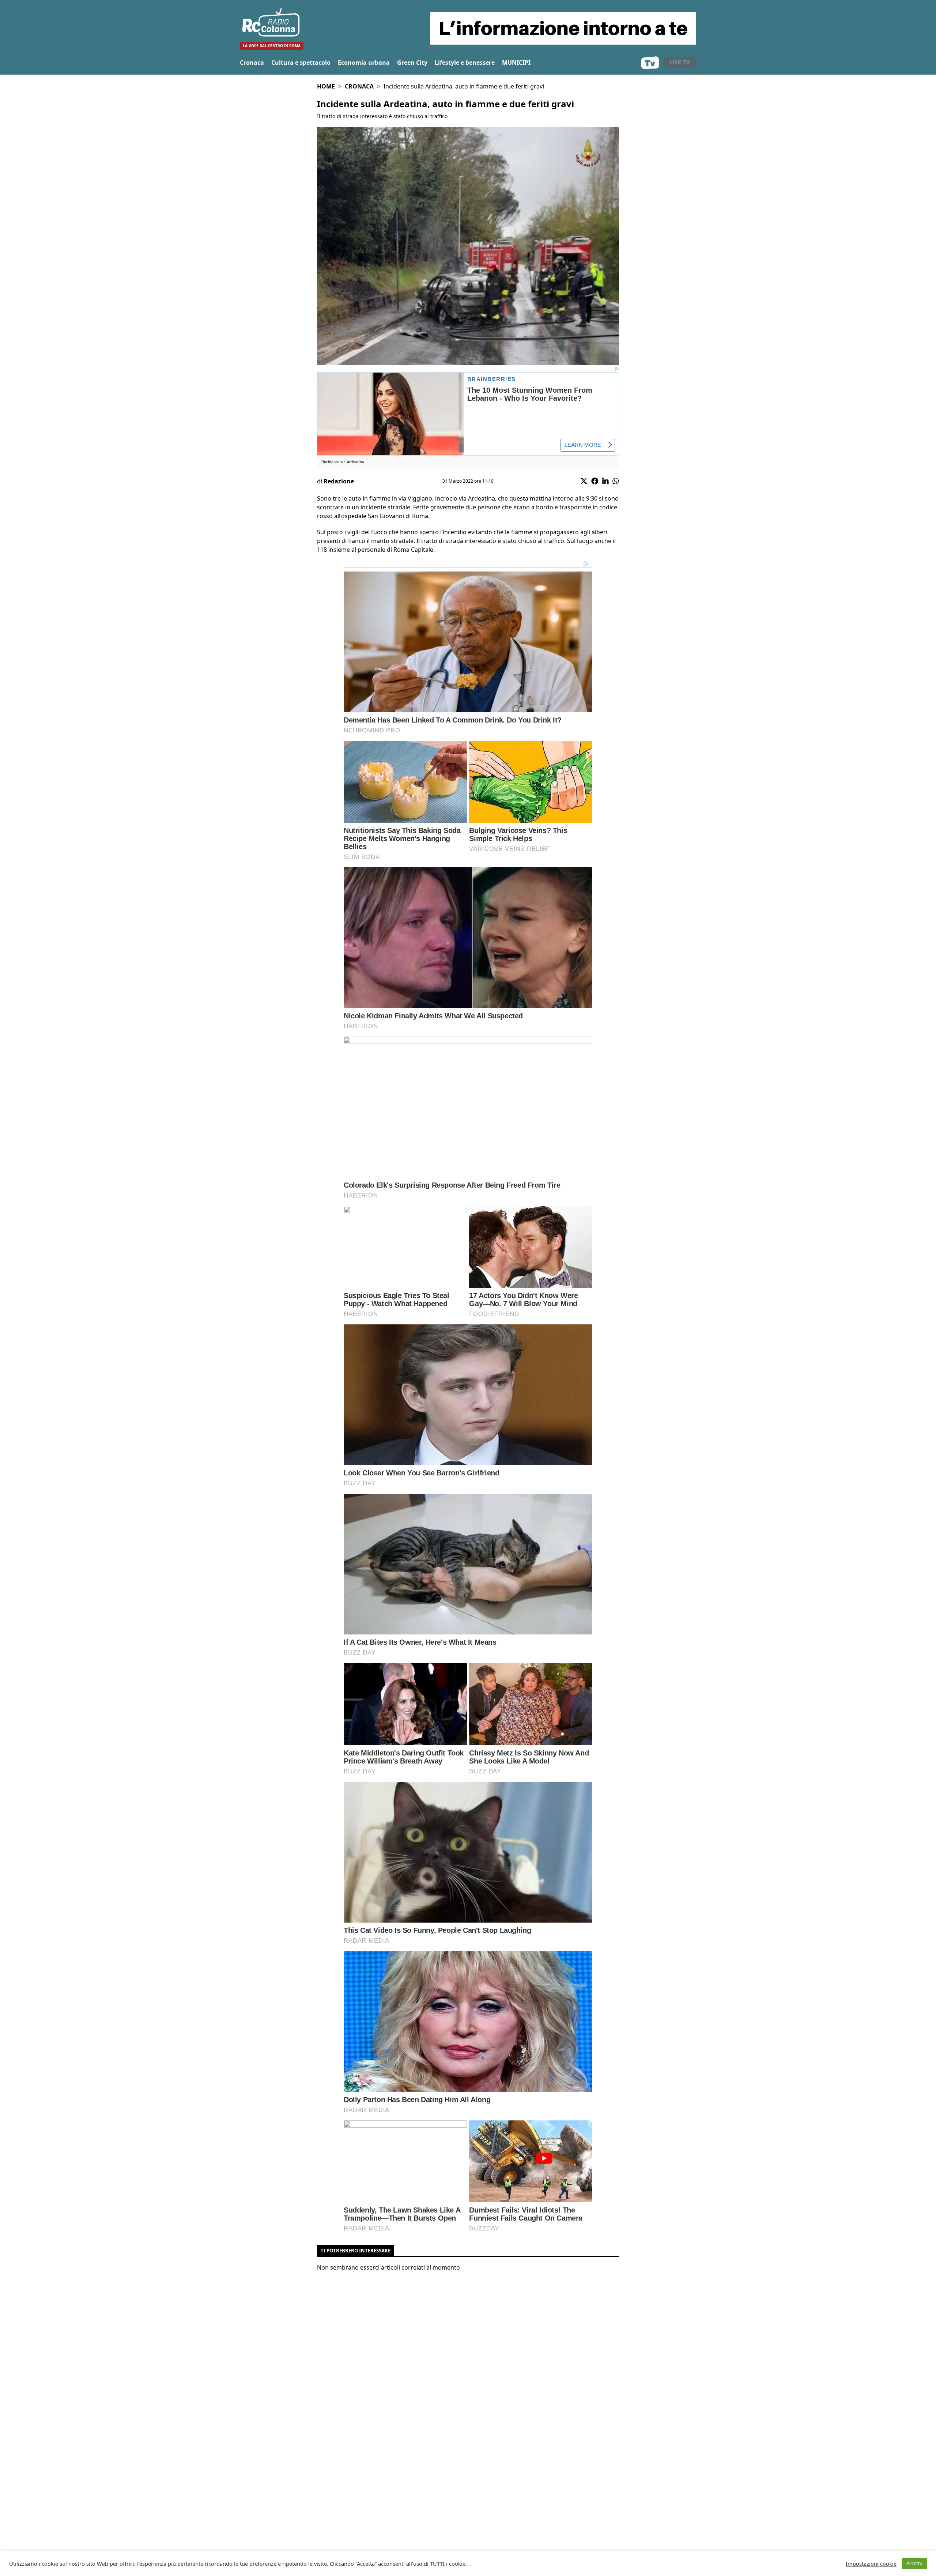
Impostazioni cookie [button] (871, 2564)
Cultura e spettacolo (301, 63)
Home (326, 86)
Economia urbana (364, 63)
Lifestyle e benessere (465, 63)
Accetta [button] (914, 2563)
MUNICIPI (516, 63)
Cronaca (252, 63)
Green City (412, 63)
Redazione (339, 481)
